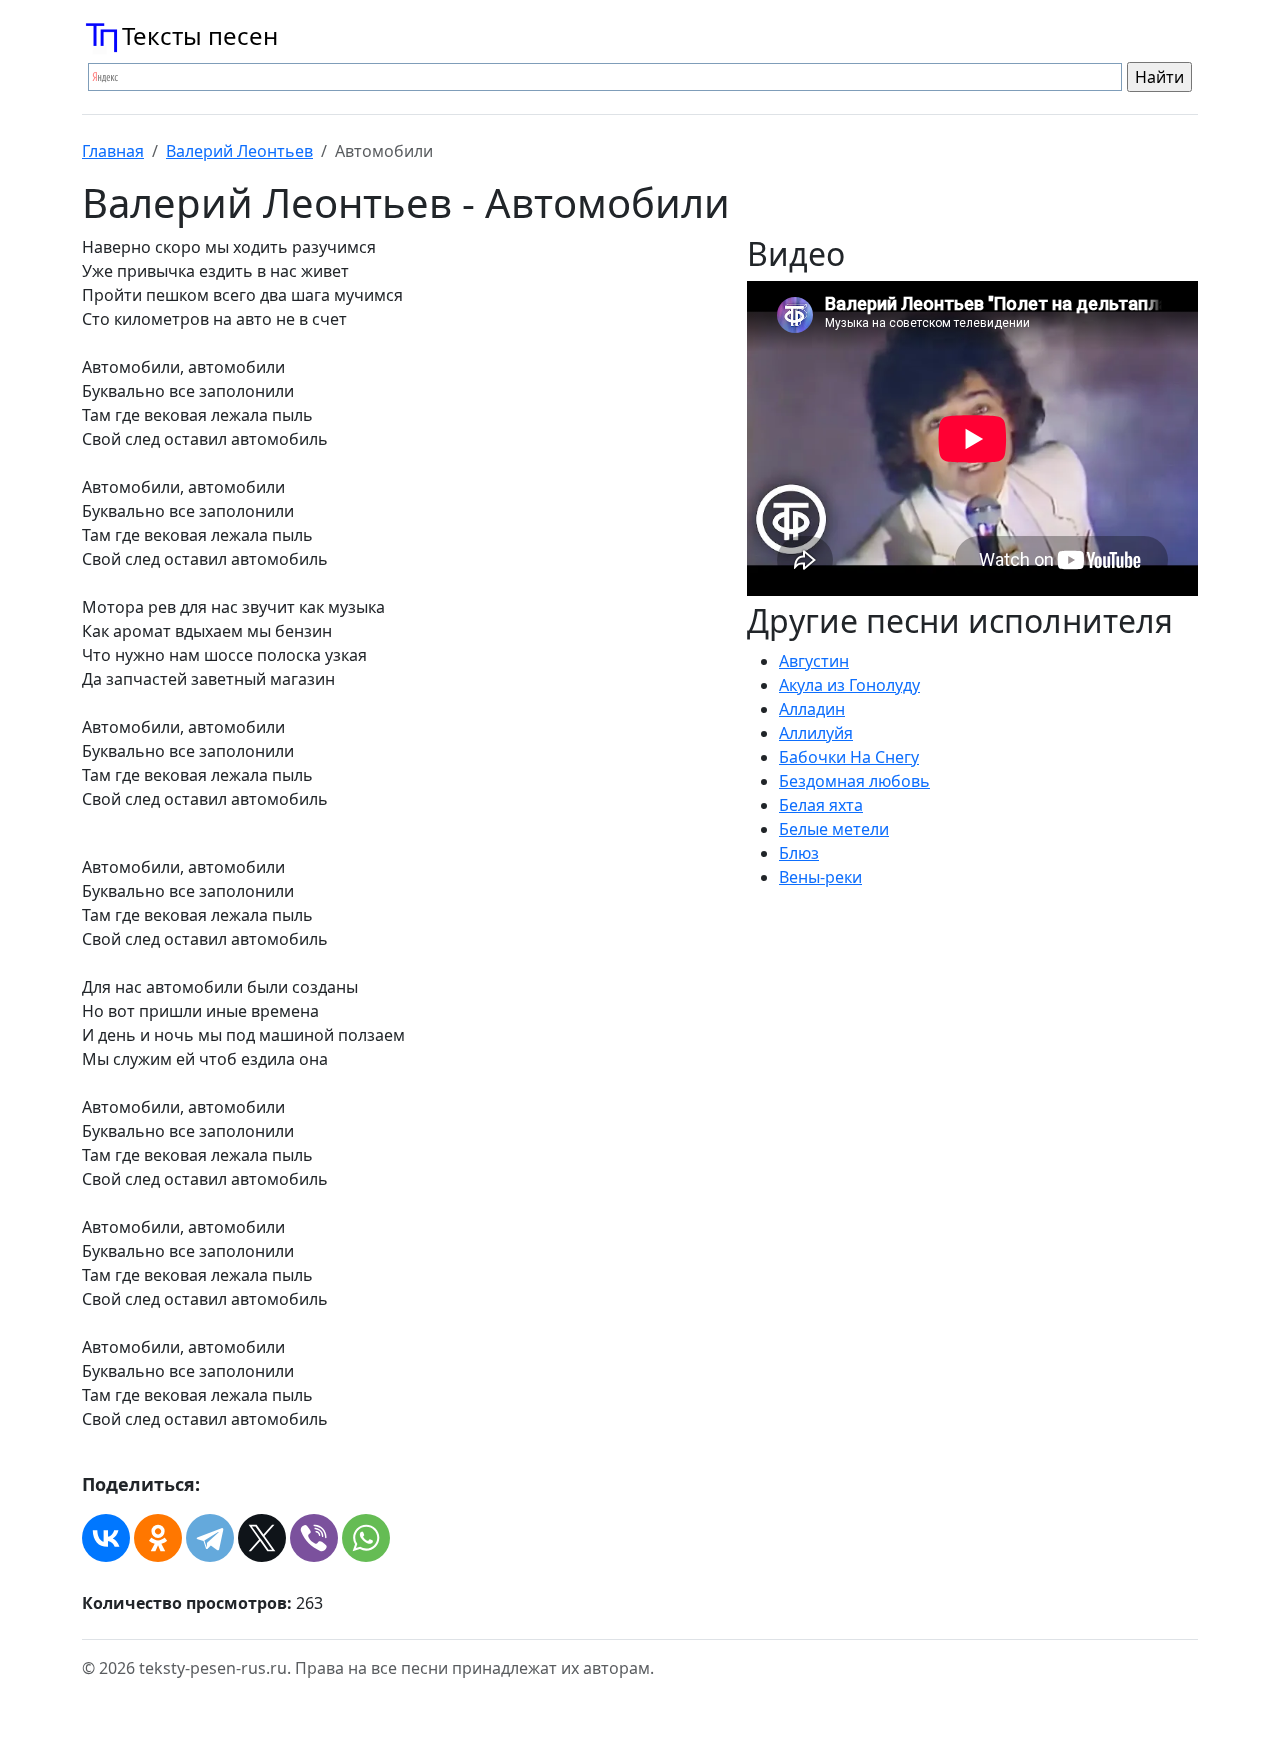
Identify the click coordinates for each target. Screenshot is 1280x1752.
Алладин (812, 709)
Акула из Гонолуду (849, 685)
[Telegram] (210, 1538)
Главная (113, 151)
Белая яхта (821, 805)
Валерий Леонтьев (239, 151)
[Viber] (314, 1538)
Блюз (799, 853)
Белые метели (834, 829)
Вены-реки (820, 877)
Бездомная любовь (854, 781)
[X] (262, 1538)
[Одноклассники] (158, 1538)
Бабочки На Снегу (849, 757)
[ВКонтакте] (106, 1538)
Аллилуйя (816, 733)
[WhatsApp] (366, 1538)
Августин (814, 661)
